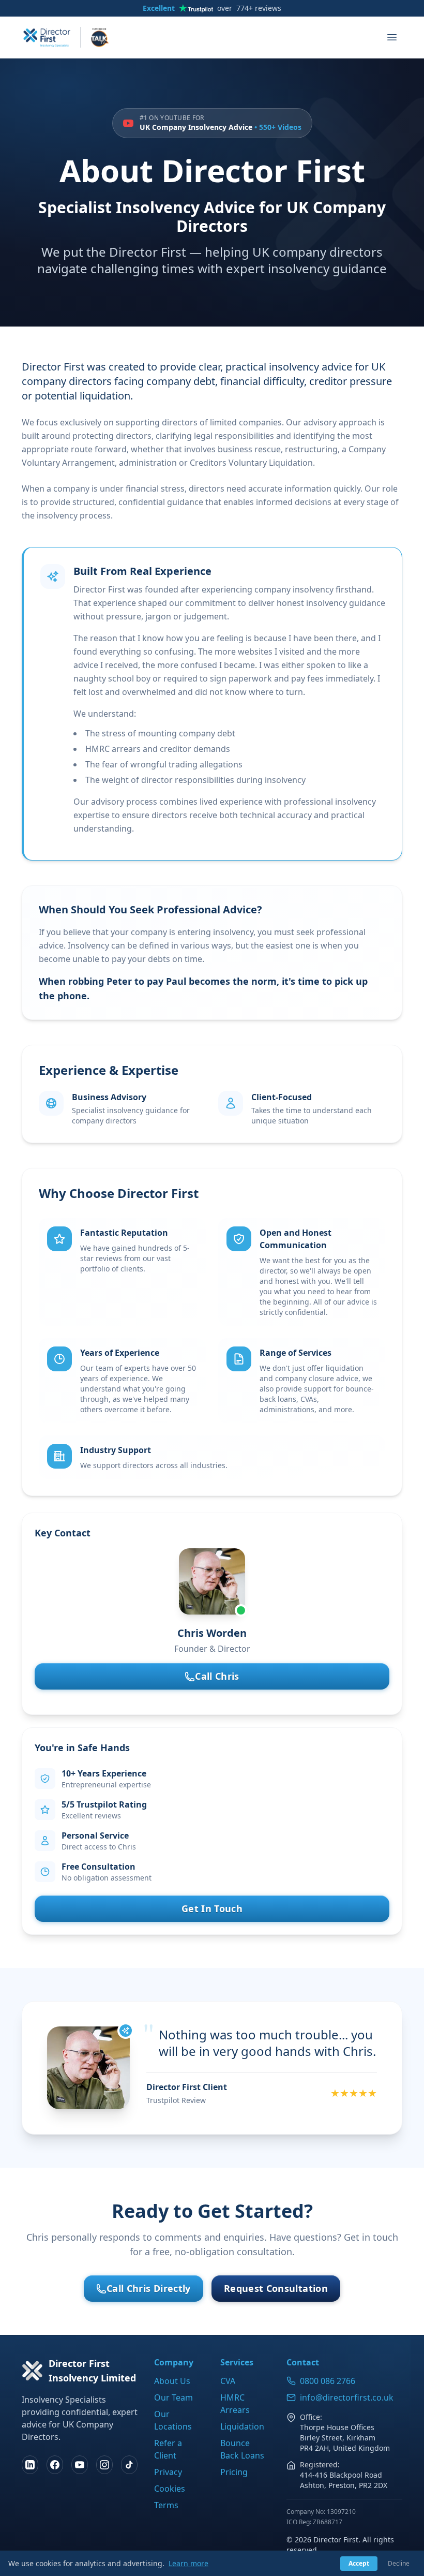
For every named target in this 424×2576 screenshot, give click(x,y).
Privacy (168, 2472)
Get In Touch (212, 1908)
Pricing (234, 2472)
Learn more (188, 2563)
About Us (172, 2381)
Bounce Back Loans (242, 2449)
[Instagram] (104, 2465)
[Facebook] (55, 2465)
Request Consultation (276, 2288)
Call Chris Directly (149, 2288)
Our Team (173, 2397)
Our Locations (173, 2420)
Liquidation (242, 2426)
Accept (359, 2563)
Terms (166, 2505)
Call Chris (217, 1676)
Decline (399, 2563)
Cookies (170, 2489)
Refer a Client (168, 2449)
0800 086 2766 (328, 2381)
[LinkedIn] (30, 2465)
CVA (228, 2381)
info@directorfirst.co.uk (347, 2397)
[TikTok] (129, 2465)
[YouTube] (80, 2465)
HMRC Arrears (235, 2404)
